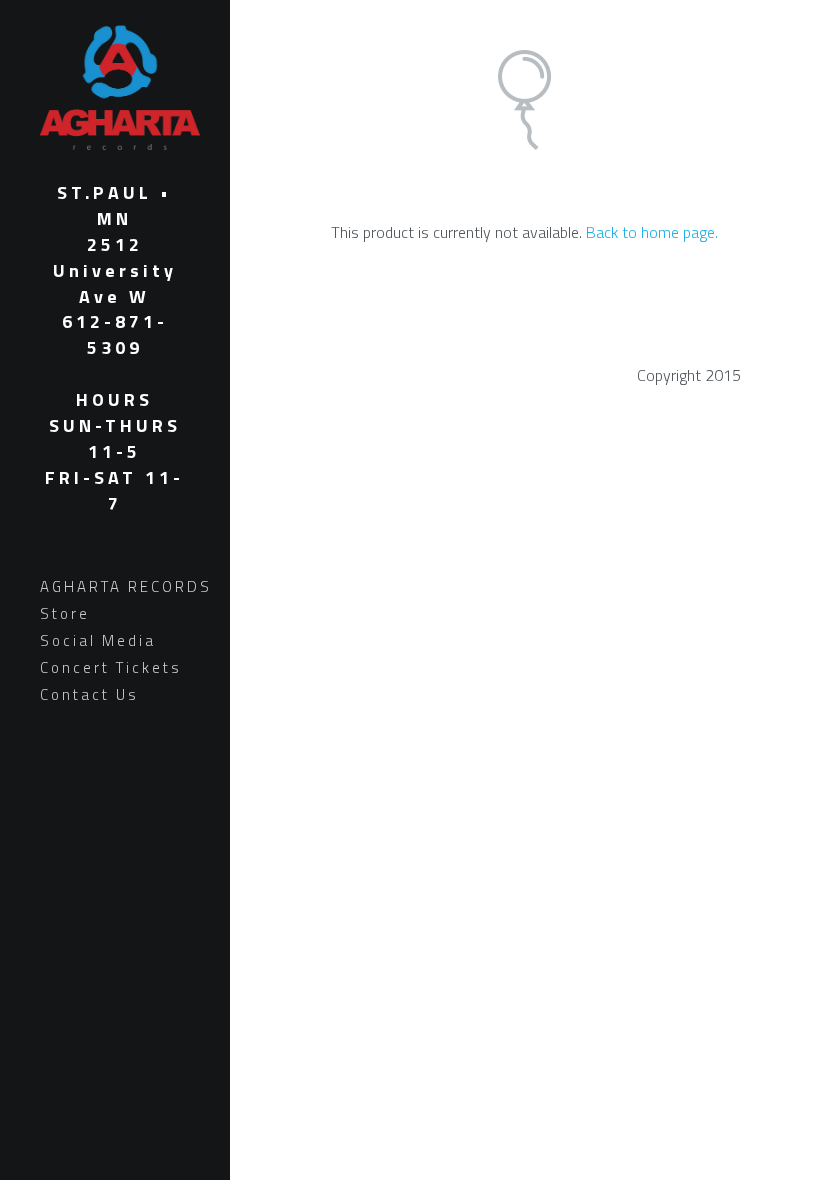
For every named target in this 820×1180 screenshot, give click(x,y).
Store (65, 613)
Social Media (98, 640)
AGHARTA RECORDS (126, 586)
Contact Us (89, 694)
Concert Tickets (111, 667)
